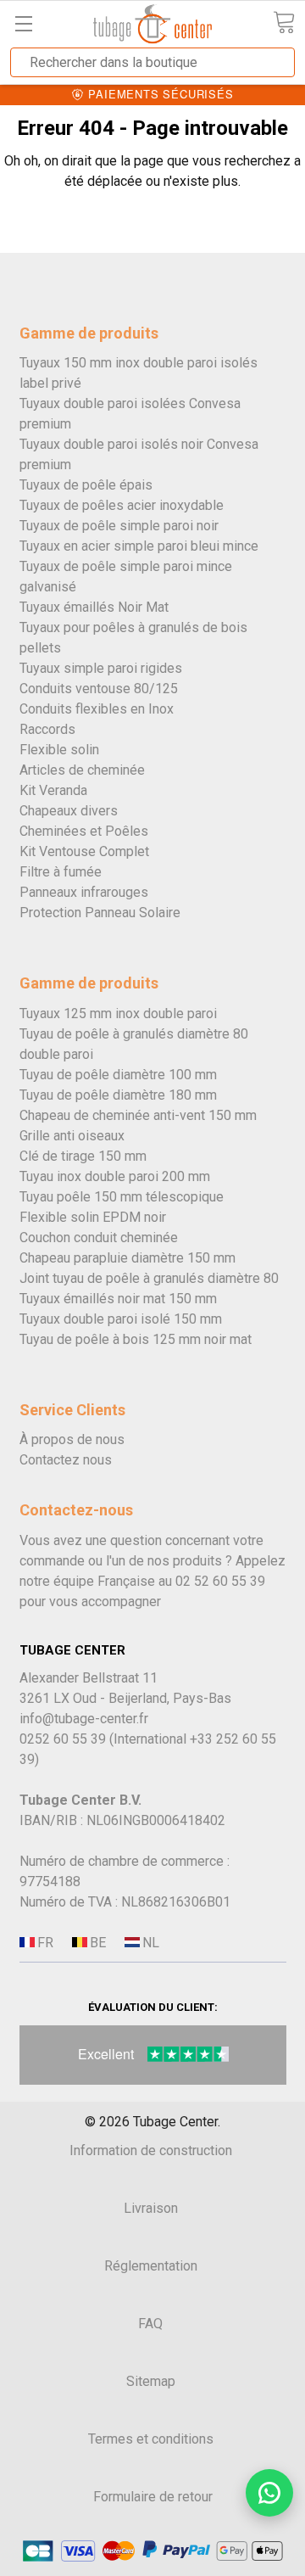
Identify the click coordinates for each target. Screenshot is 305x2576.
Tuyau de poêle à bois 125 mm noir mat (136, 1339)
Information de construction (151, 2150)
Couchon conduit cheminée (99, 1238)
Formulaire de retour (153, 2497)
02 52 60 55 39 (220, 1581)
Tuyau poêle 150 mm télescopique (122, 1197)
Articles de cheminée (82, 770)
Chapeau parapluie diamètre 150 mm (128, 1258)
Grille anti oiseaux (72, 1136)
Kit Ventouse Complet (84, 851)
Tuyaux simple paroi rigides (101, 668)
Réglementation (151, 2266)
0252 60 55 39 (63, 1739)
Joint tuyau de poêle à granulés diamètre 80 (149, 1278)
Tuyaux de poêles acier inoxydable (122, 505)
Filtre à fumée (61, 872)
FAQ (150, 2324)
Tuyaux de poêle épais (86, 485)
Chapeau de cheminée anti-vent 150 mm (138, 1115)
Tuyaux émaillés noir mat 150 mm (118, 1299)
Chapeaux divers (69, 811)
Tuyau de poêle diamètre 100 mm (118, 1075)
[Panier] (284, 22)
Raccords (47, 729)
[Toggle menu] (23, 23)
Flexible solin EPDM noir (93, 1217)
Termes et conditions (151, 2439)
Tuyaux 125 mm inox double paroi (118, 1014)
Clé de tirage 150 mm (83, 1156)
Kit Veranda (53, 790)
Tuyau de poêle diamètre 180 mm (118, 1095)
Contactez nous (66, 1460)
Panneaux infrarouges (84, 892)
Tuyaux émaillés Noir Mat (94, 607)
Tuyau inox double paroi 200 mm (115, 1176)
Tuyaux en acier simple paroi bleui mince (139, 546)
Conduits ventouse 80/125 (99, 689)
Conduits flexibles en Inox (97, 709)
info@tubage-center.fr (84, 1719)
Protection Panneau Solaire (100, 913)
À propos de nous (72, 1439)
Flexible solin (59, 750)
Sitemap (151, 2381)
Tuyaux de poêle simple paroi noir (119, 526)
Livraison (151, 2208)
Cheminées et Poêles (84, 831)
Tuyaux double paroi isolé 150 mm (121, 1319)
